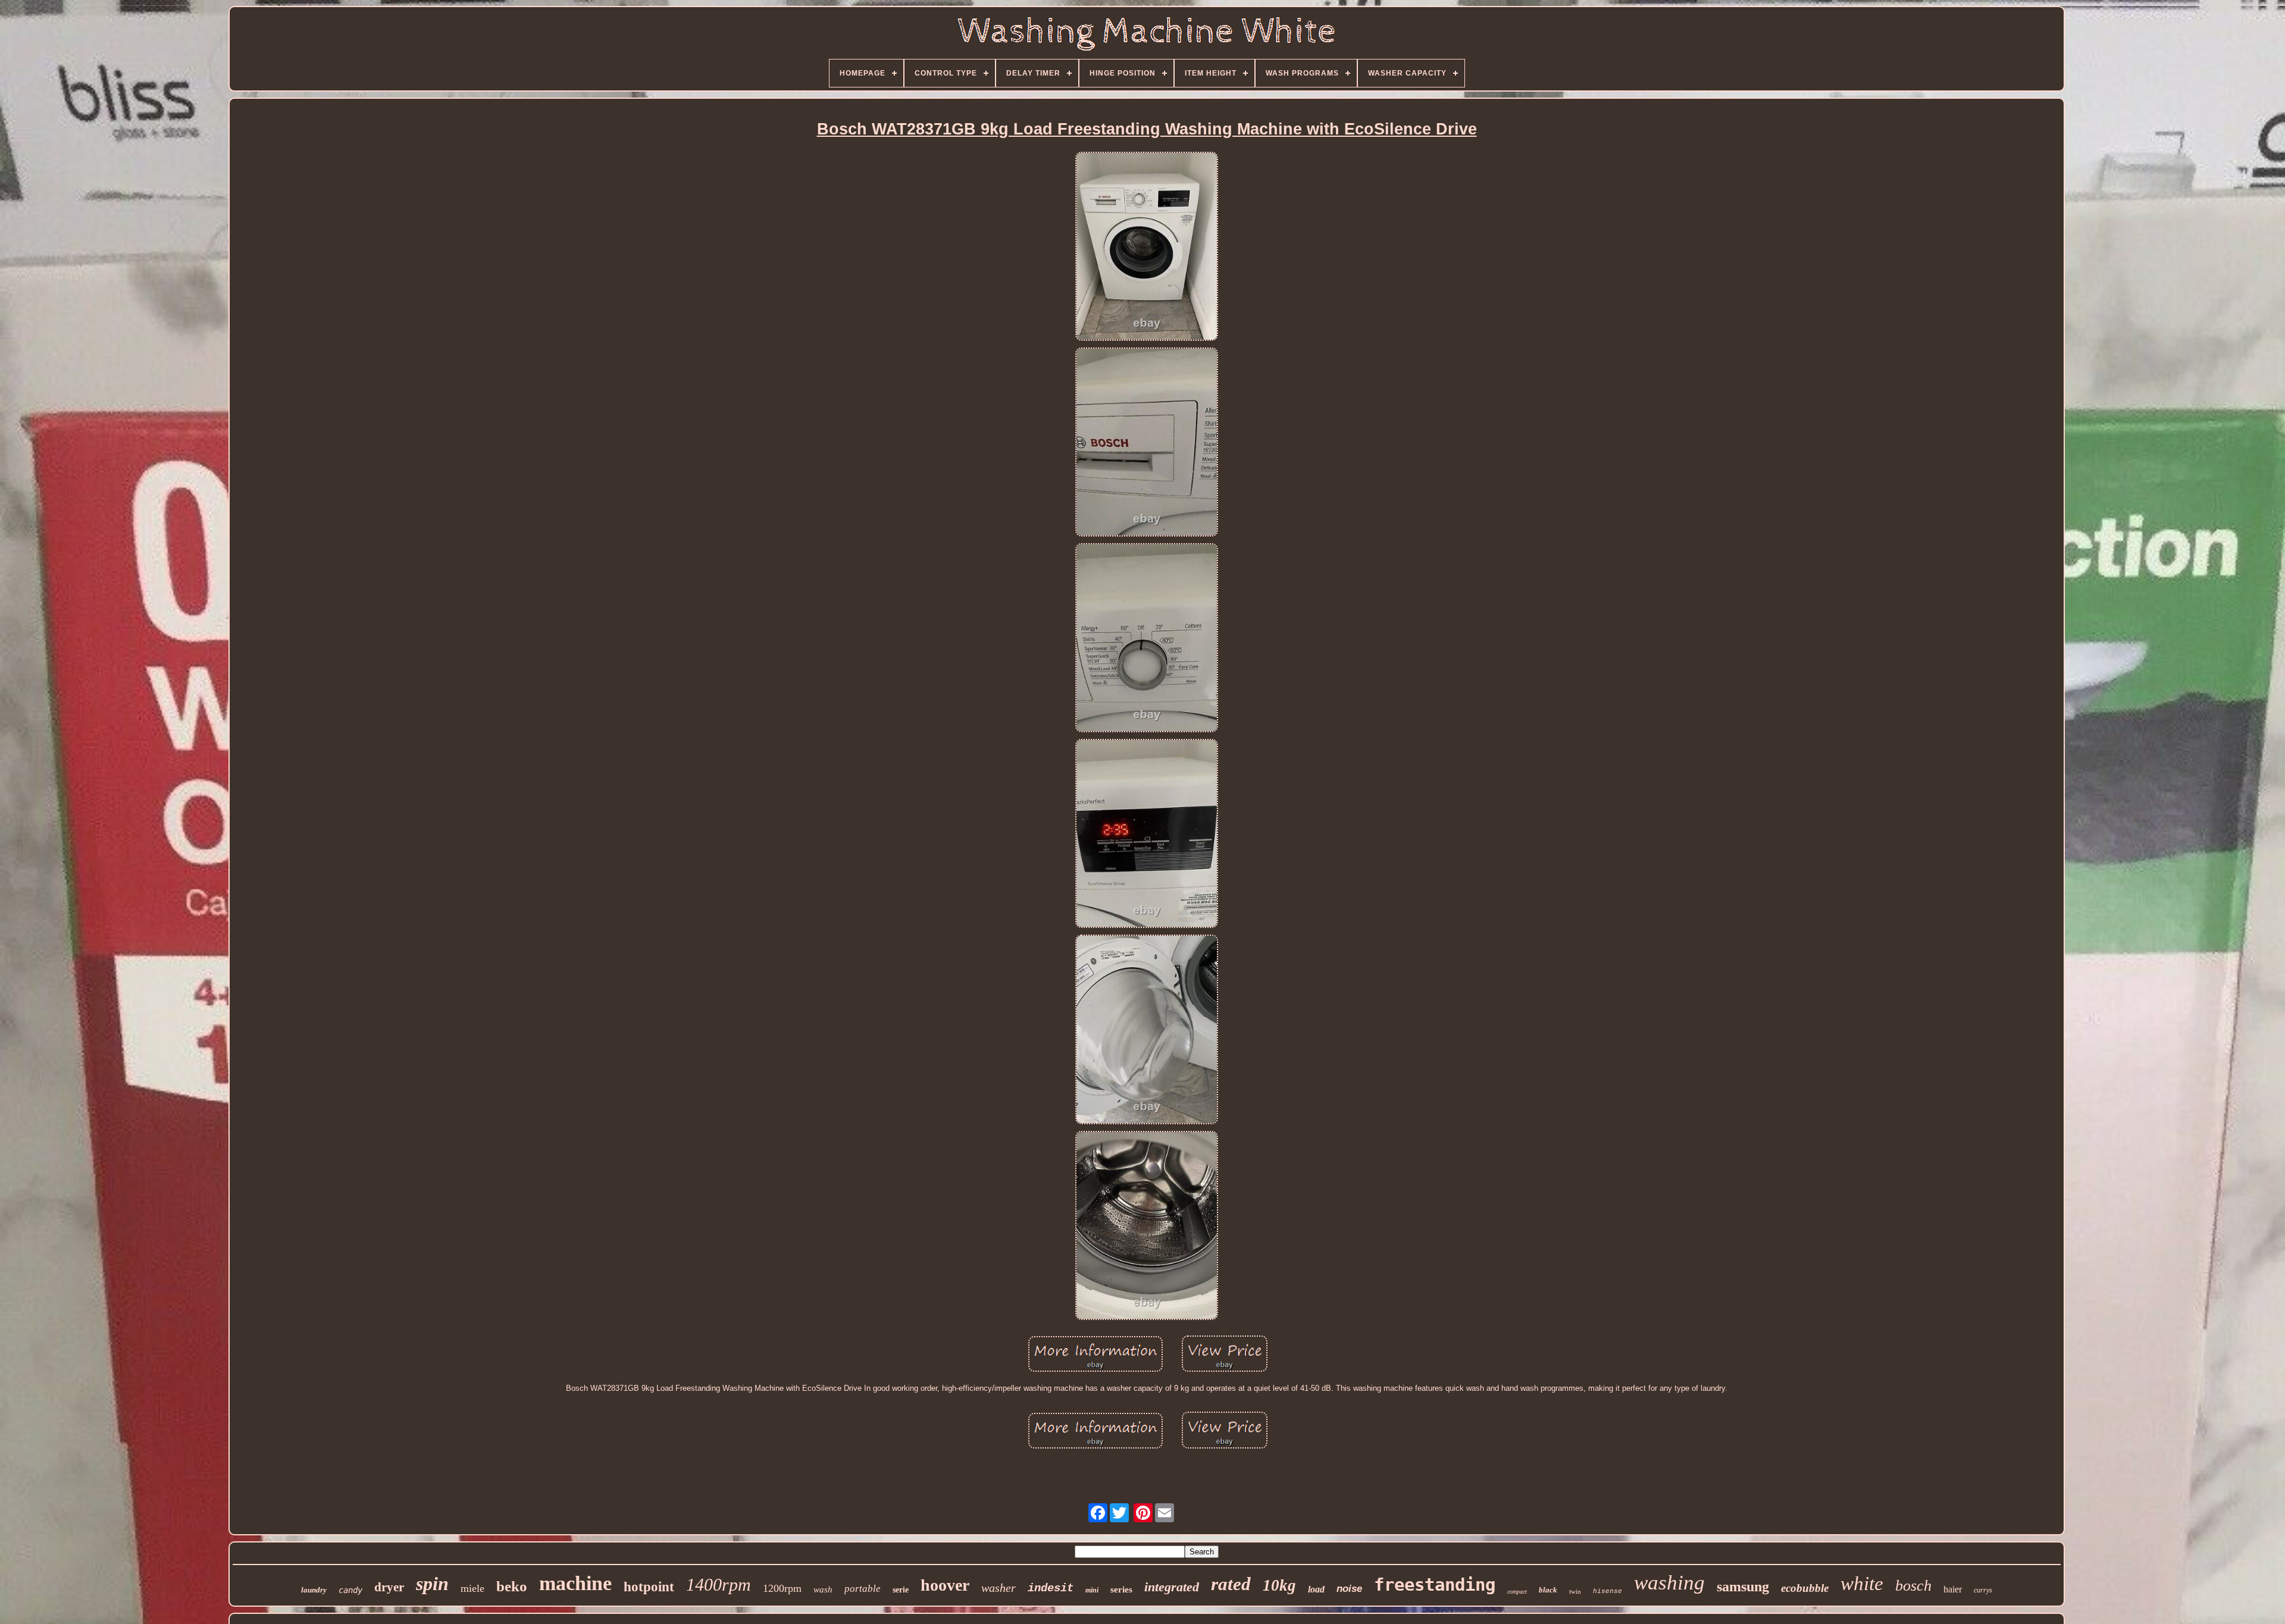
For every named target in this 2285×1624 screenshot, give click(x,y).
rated (1231, 1584)
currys (1983, 1590)
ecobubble (1805, 1588)
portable (863, 1589)
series (1121, 1589)
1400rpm (719, 1584)
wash (823, 1589)
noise (1349, 1589)
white (1862, 1584)
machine (575, 1583)
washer (998, 1588)
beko (512, 1586)
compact (1517, 1592)
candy (350, 1590)
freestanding (1435, 1585)
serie (901, 1590)
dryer (389, 1587)
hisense (1608, 1591)
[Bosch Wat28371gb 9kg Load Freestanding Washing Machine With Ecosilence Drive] (1147, 247)
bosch (1913, 1586)
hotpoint (649, 1587)
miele (472, 1588)
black (1548, 1590)
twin (1575, 1591)
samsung (1743, 1587)
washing (1669, 1583)
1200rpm (782, 1588)
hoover (945, 1585)
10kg (1279, 1585)
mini (1092, 1590)
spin (432, 1584)
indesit (1051, 1588)
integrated (1172, 1587)
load (1316, 1589)
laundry (314, 1590)
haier (1953, 1589)
